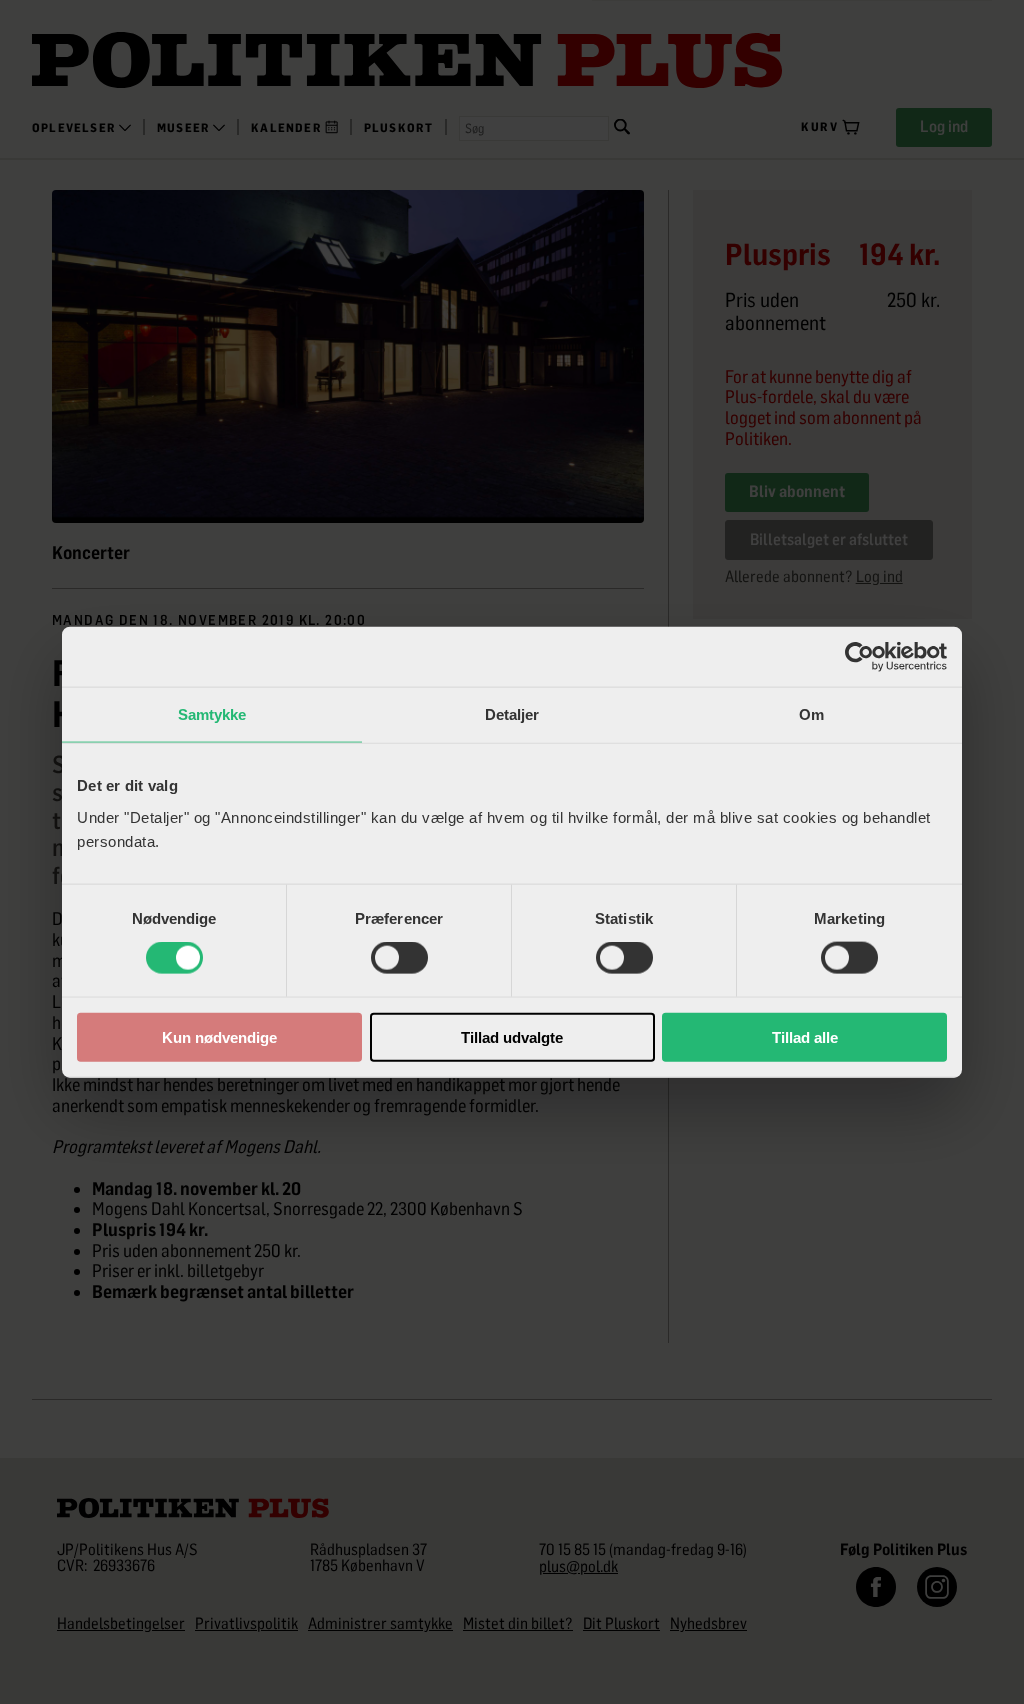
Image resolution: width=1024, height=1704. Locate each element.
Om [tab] (811, 714)
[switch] (399, 958)
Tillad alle (805, 1036)
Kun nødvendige (219, 1036)
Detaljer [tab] (512, 714)
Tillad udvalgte (512, 1036)
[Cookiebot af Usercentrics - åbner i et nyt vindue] (859, 657)
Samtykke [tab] (212, 714)
